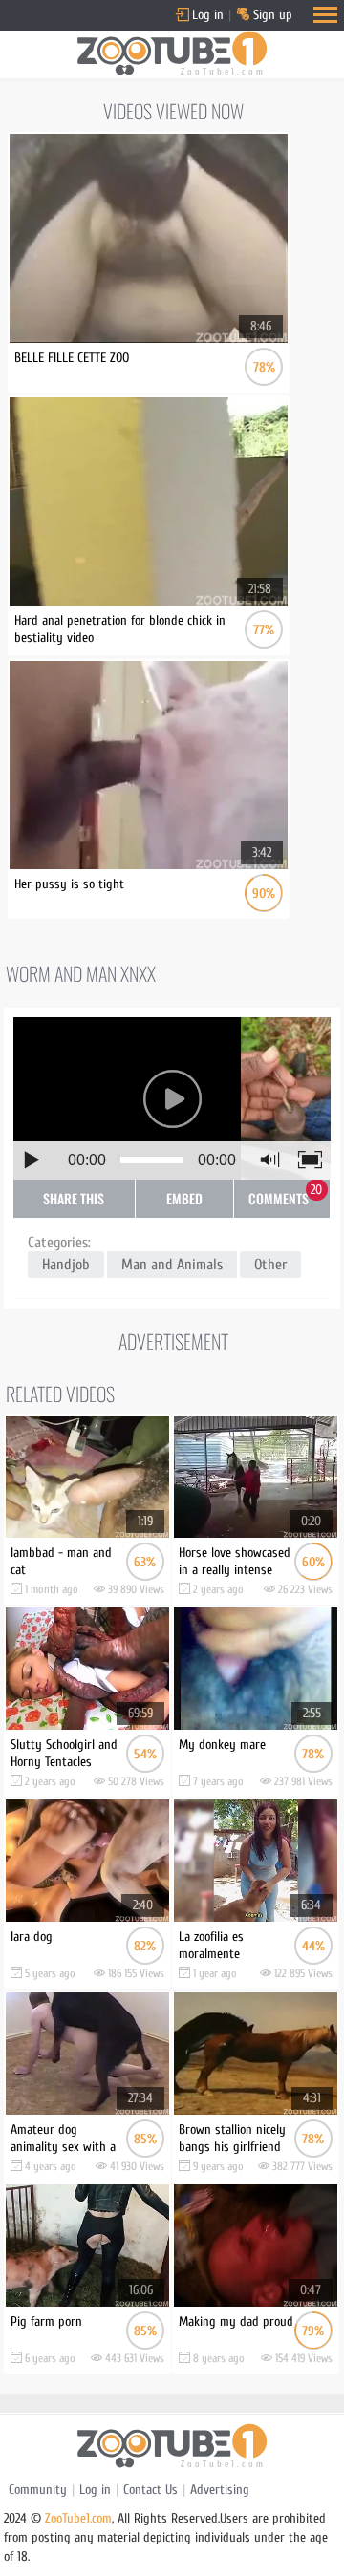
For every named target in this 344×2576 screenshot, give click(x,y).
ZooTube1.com (78, 2518)
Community (38, 2490)
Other (270, 1265)
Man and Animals (172, 1265)
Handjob (66, 1265)
